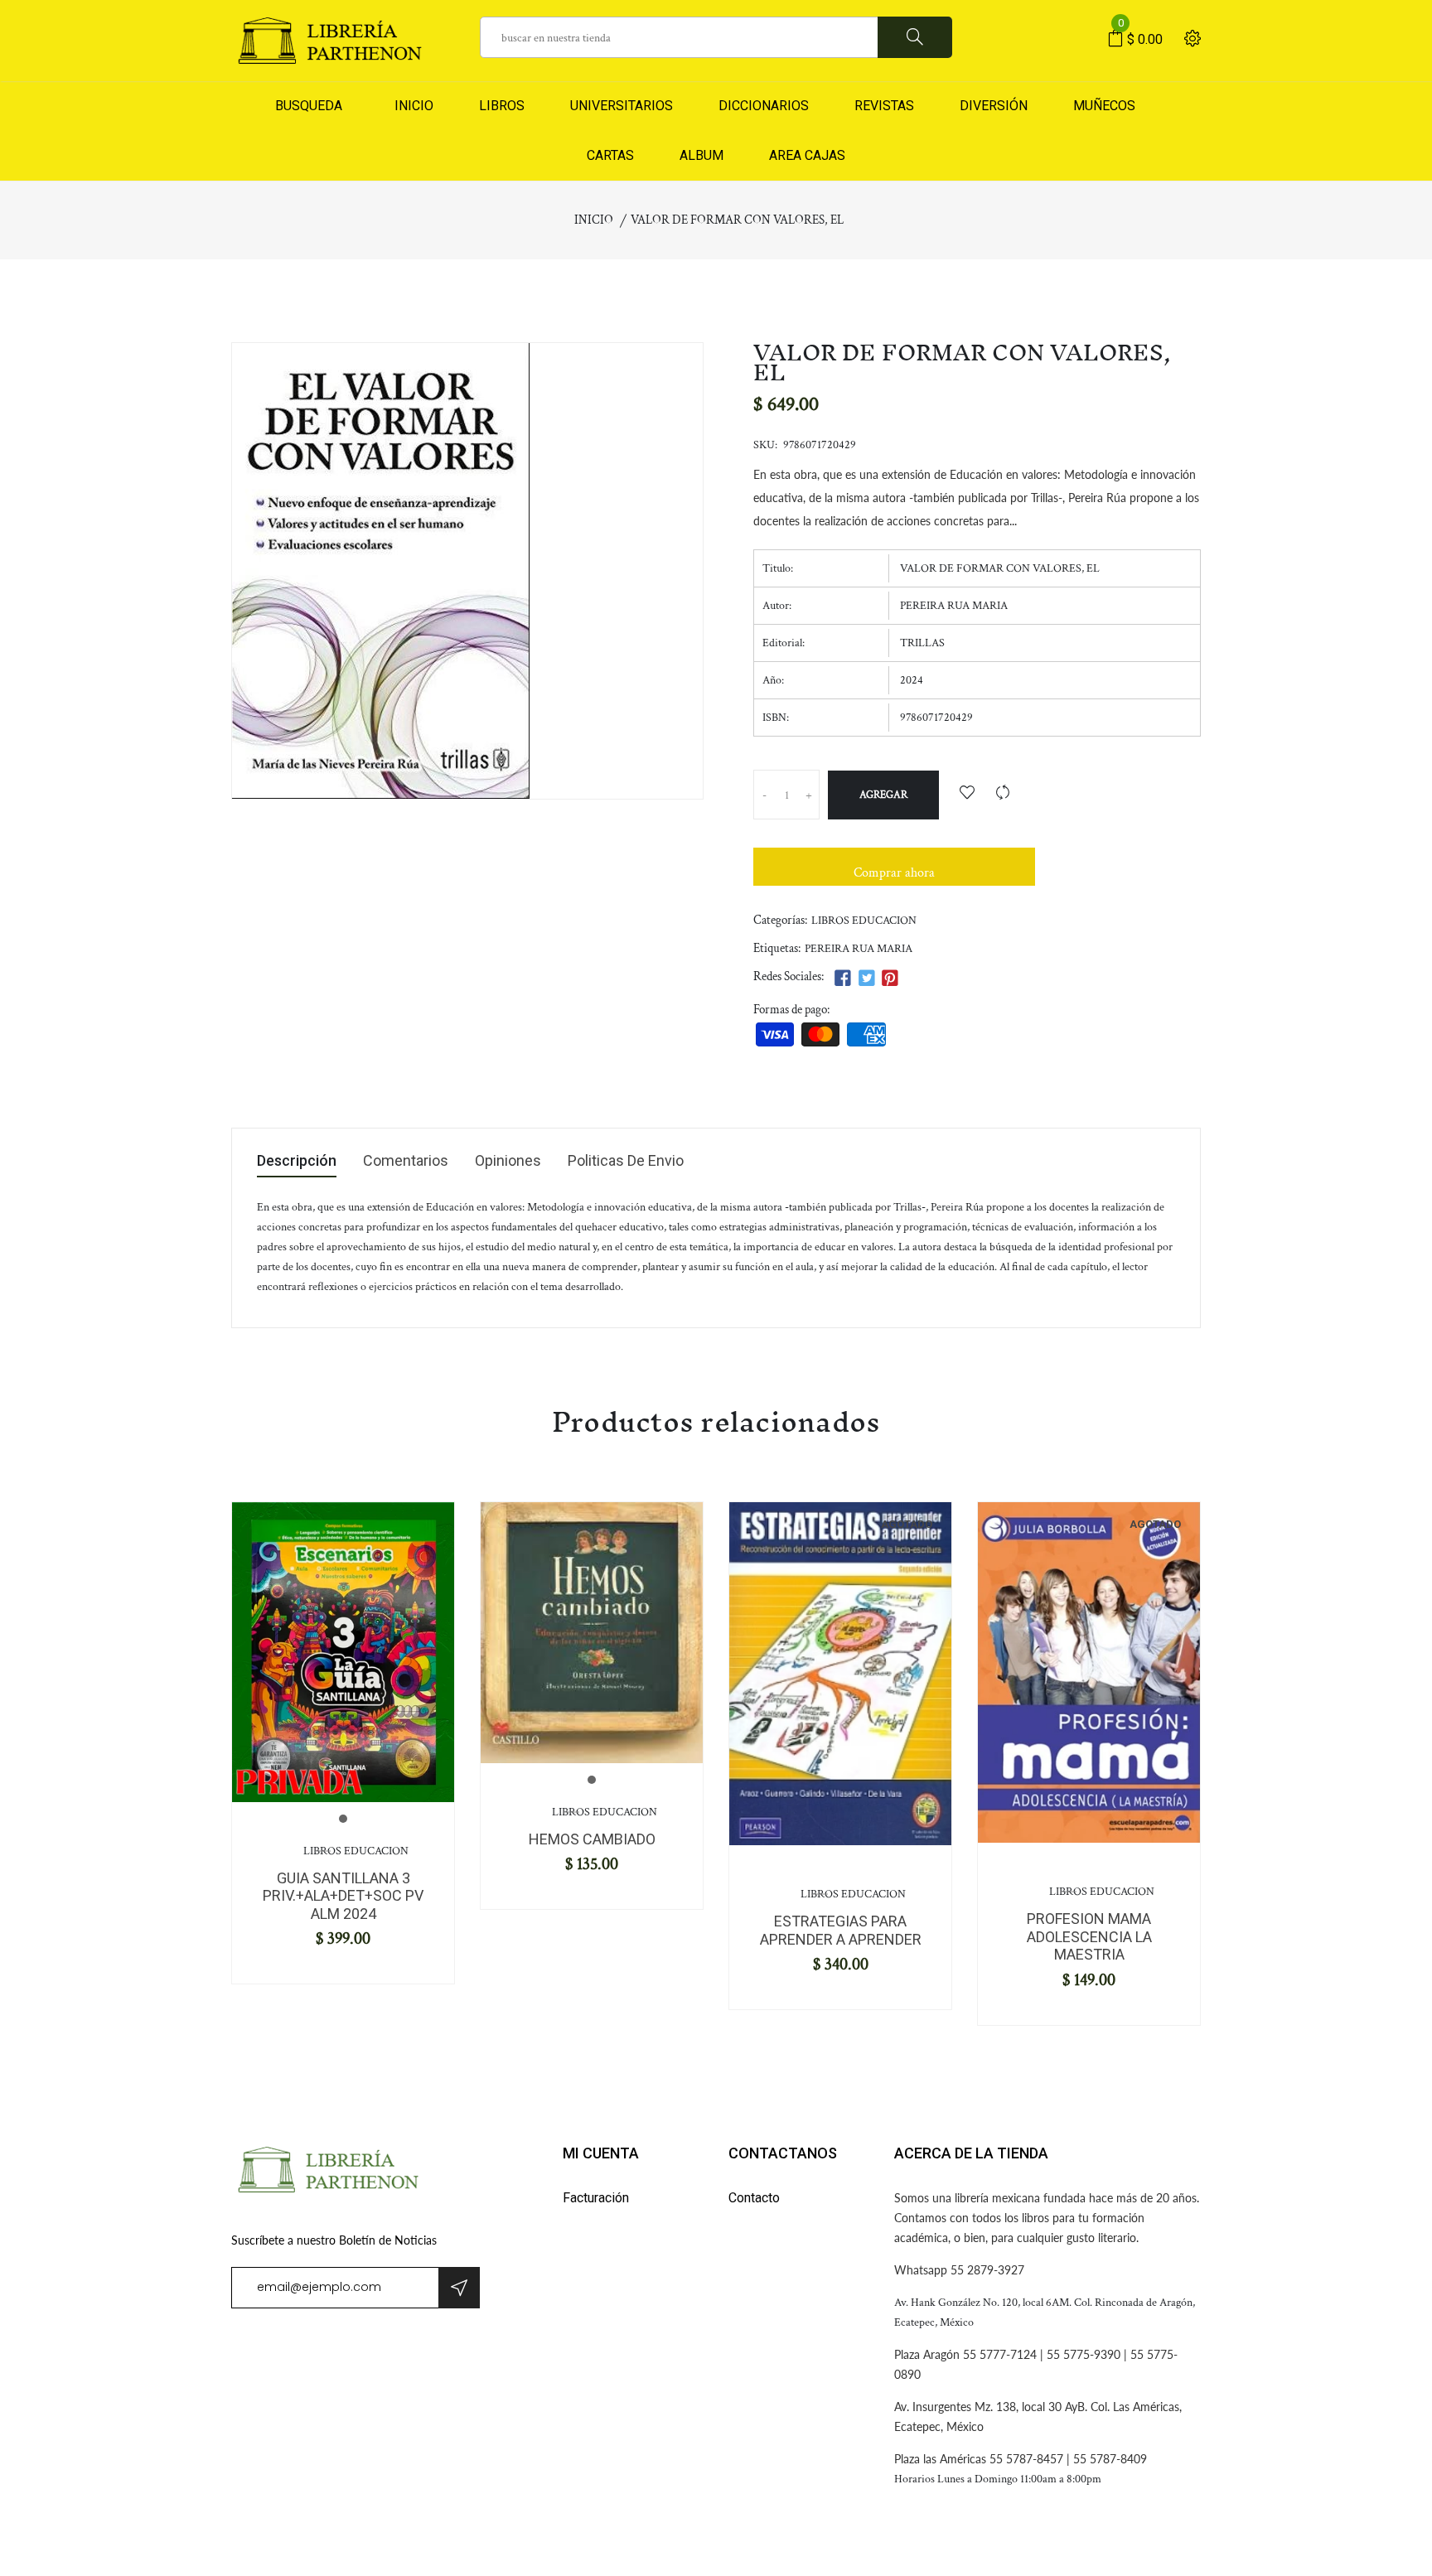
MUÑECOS (1104, 106)
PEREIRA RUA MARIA (859, 949)
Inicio (594, 220)
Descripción (297, 1161)
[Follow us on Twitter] (866, 979)
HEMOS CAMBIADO (592, 1839)
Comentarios (406, 1161)
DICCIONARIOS (764, 106)
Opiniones (508, 1161)
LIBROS (502, 106)
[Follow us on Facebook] (843, 979)
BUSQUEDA (309, 106)
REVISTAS (884, 106)
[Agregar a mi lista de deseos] (967, 794)
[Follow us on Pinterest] (890, 979)
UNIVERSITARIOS (622, 106)
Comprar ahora (894, 873)
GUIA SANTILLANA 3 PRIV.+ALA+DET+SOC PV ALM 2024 (343, 1896)
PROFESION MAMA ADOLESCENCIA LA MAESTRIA (1089, 1936)
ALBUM (701, 155)
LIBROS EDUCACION (864, 921)
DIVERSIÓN (994, 106)
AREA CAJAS (807, 155)
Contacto (754, 2198)
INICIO (411, 106)
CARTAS (610, 155)
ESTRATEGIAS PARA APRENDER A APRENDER (841, 1930)
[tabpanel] (343, 1652)
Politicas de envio (626, 1161)
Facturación (596, 2198)
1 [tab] (343, 1819)
